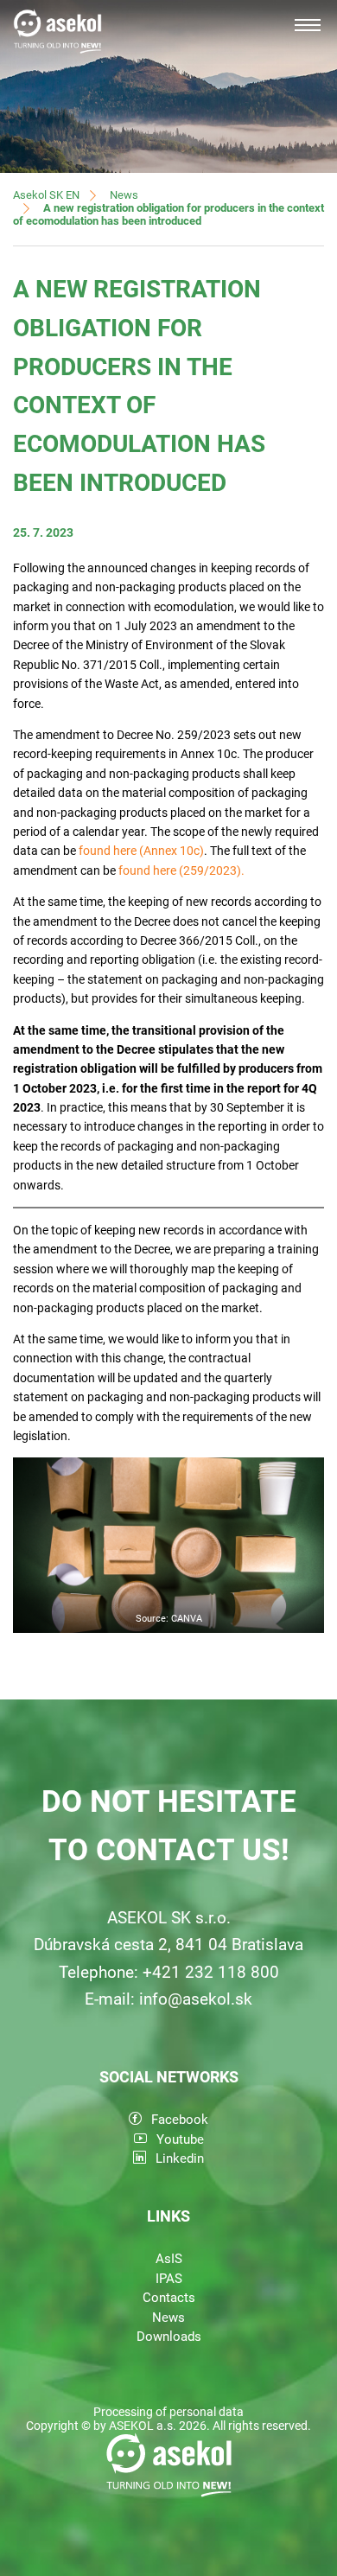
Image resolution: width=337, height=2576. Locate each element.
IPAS (169, 2279)
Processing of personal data (168, 2412)
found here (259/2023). (181, 870)
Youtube (180, 2139)
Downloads (169, 2337)
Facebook (180, 2120)
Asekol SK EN (46, 195)
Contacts (169, 2298)
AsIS (169, 2259)
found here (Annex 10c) (141, 851)
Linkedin (180, 2158)
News (124, 195)
